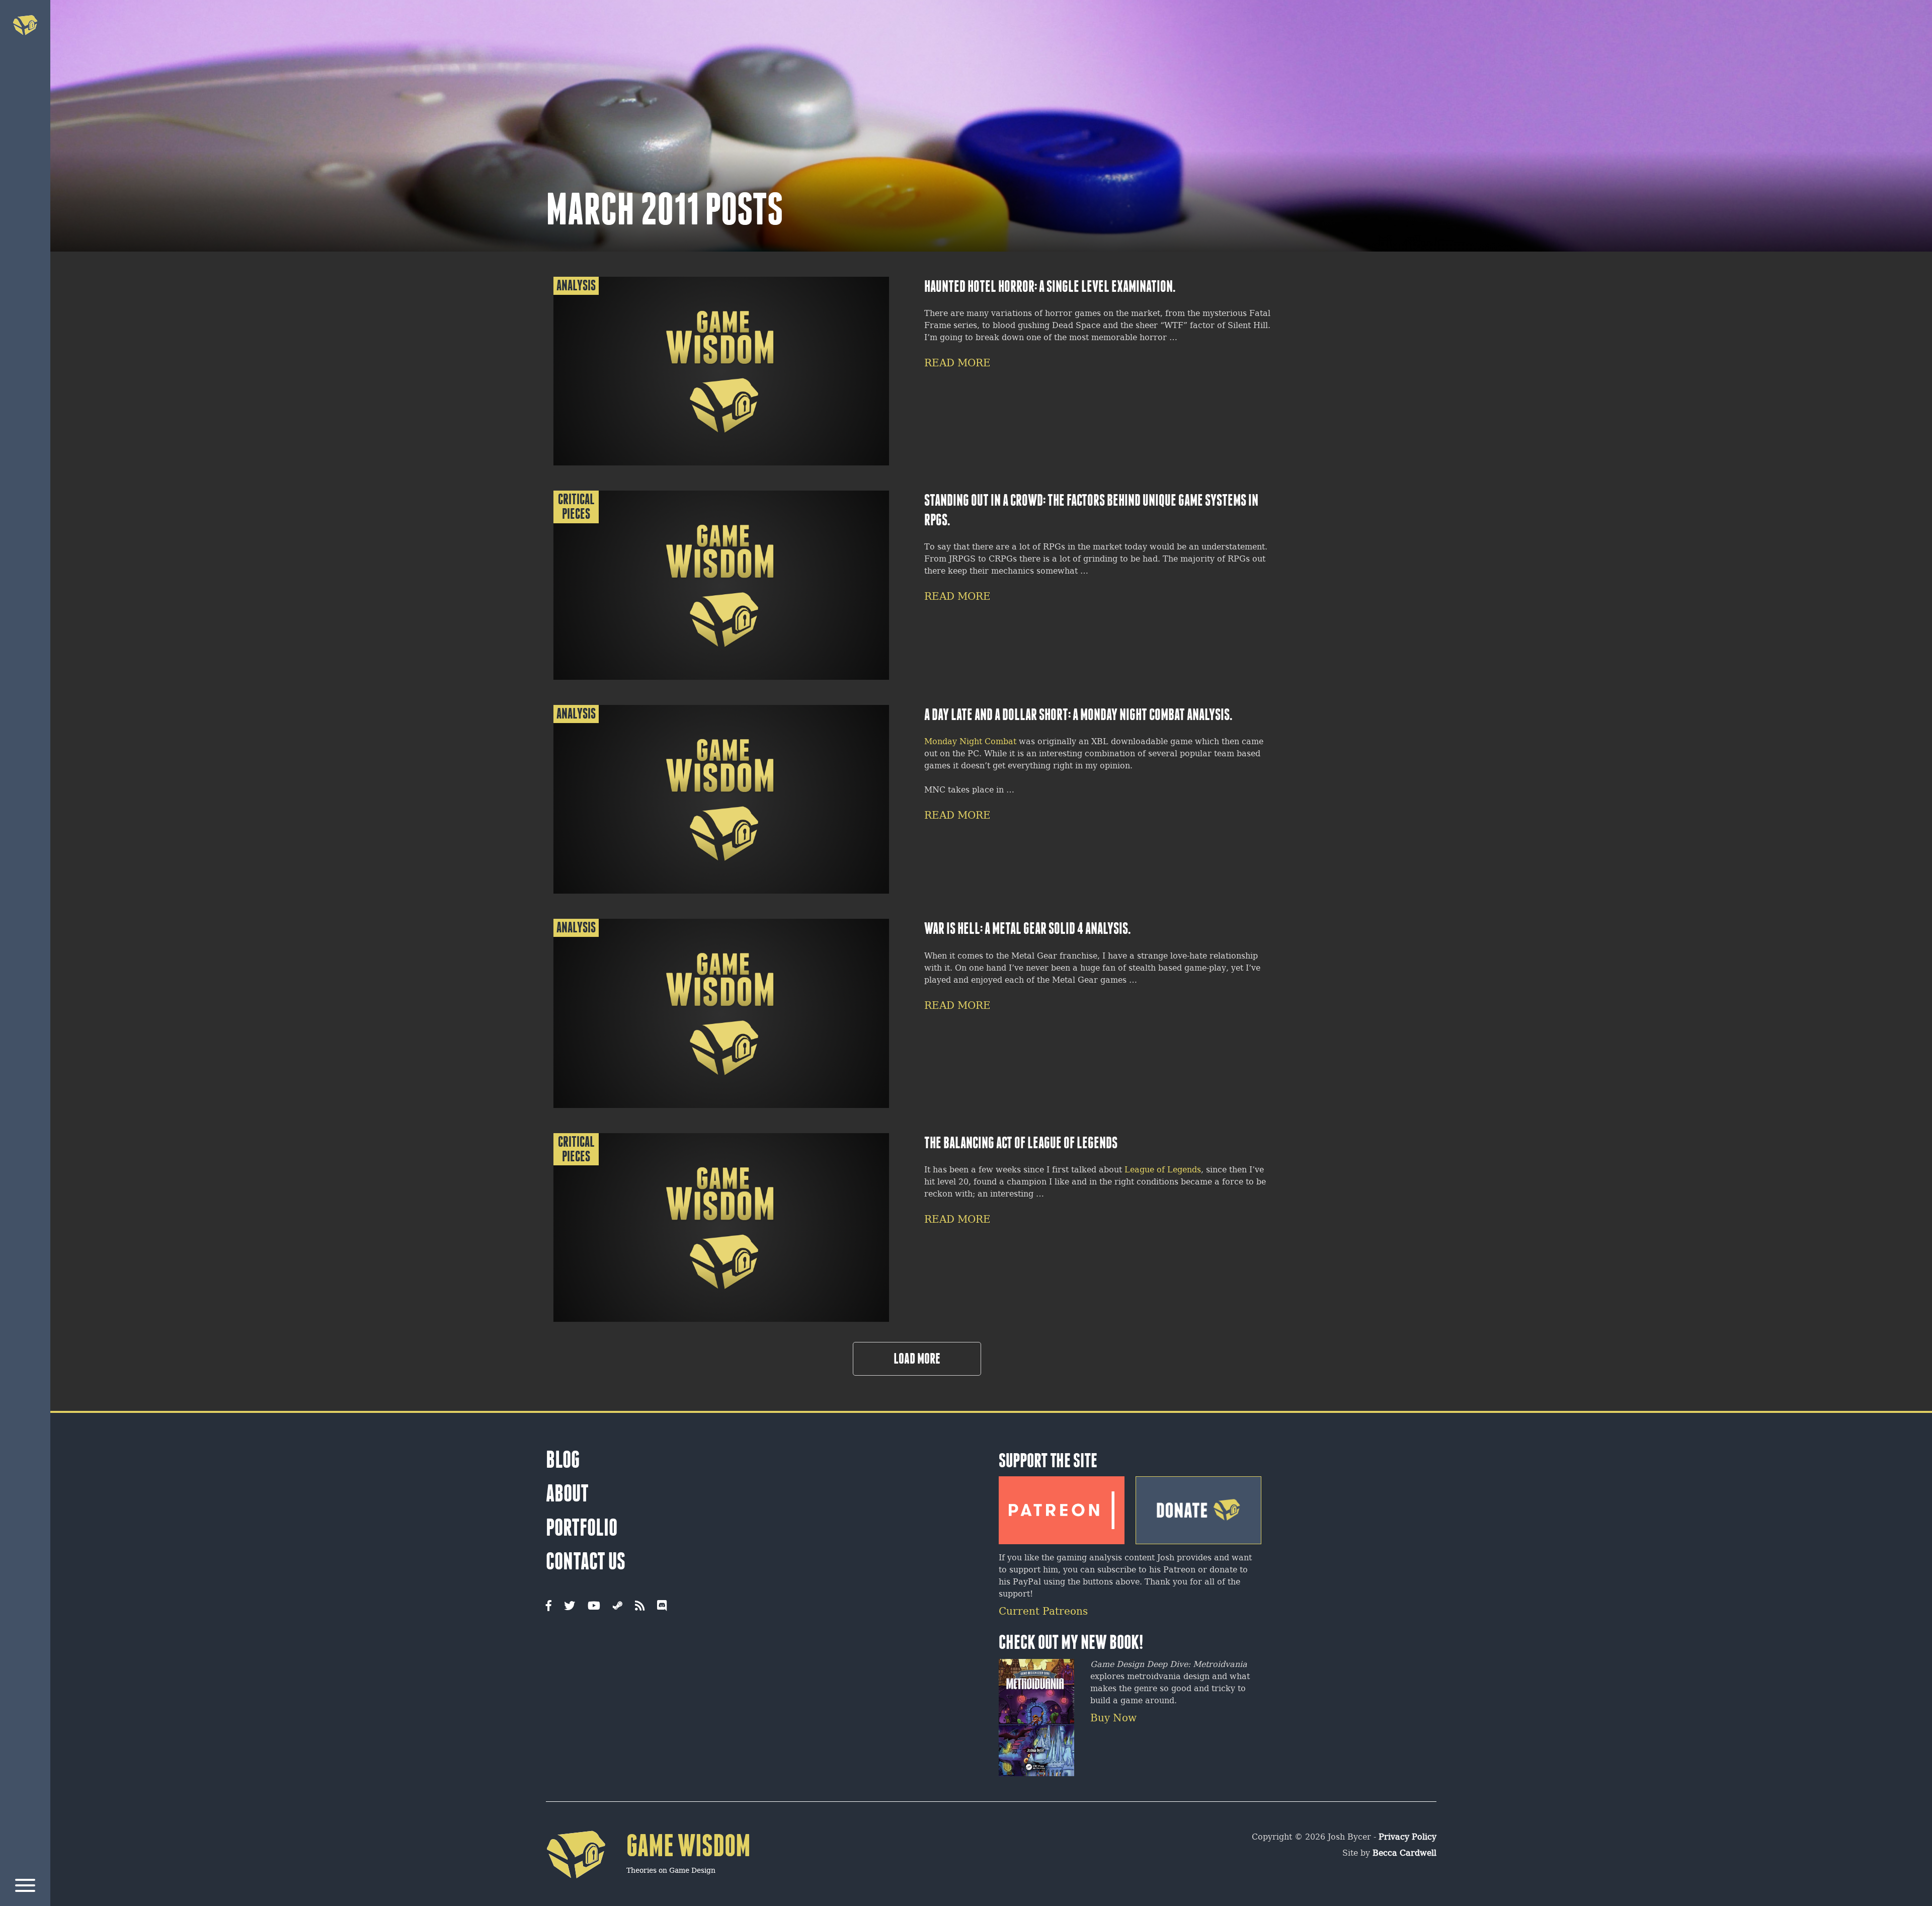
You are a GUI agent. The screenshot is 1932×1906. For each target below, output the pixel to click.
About (567, 1493)
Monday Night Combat (970, 742)
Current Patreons (1043, 1612)
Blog (563, 1460)
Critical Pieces (576, 507)
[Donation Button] (1198, 1506)
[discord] (662, 1607)
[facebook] (549, 1607)
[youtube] (594, 1607)
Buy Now (1113, 1719)
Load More (917, 1359)
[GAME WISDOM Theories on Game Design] (648, 1894)
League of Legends (1163, 1170)
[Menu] (25, 1887)
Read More (957, 364)
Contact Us (586, 1561)
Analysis (576, 286)
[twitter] (570, 1607)
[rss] (640, 1607)
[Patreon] (1062, 1506)
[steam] (618, 1607)
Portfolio (582, 1528)
